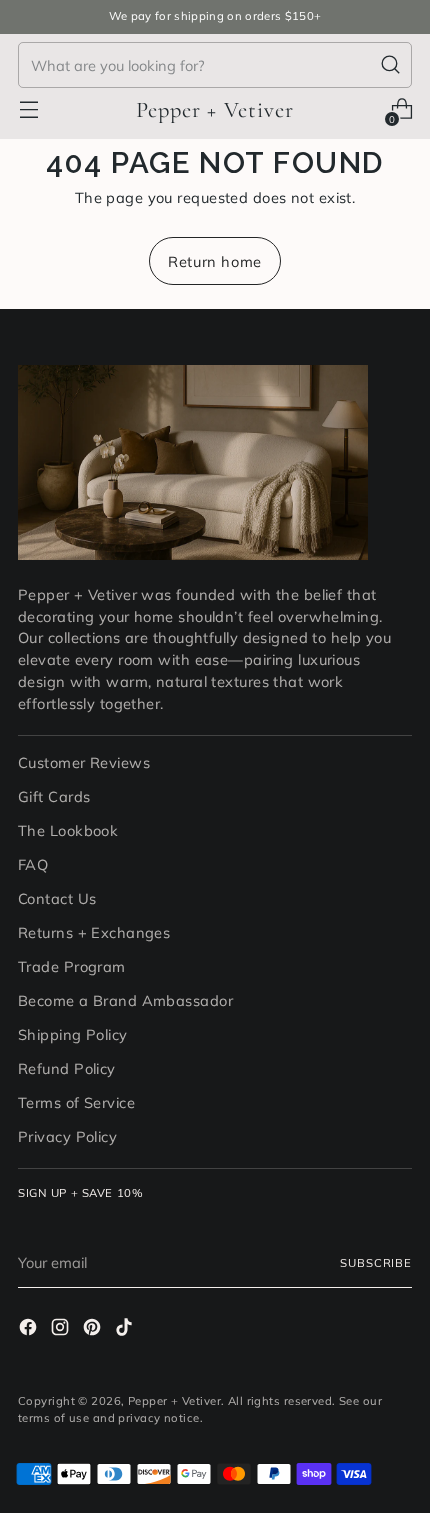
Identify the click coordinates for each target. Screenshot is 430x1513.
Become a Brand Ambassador (125, 1000)
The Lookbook (68, 830)
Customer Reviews (84, 762)
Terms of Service (76, 1102)
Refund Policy (67, 1068)
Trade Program (72, 966)
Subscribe (376, 1263)
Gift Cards (54, 796)
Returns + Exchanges (94, 932)
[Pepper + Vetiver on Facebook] (30, 1330)
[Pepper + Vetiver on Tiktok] (126, 1330)
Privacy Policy (67, 1136)
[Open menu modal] (28, 109)
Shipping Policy (73, 1034)
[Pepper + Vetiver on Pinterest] (94, 1330)
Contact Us (57, 898)
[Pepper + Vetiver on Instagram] (62, 1330)
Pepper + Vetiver (174, 1401)
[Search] (391, 65)
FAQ (33, 864)
